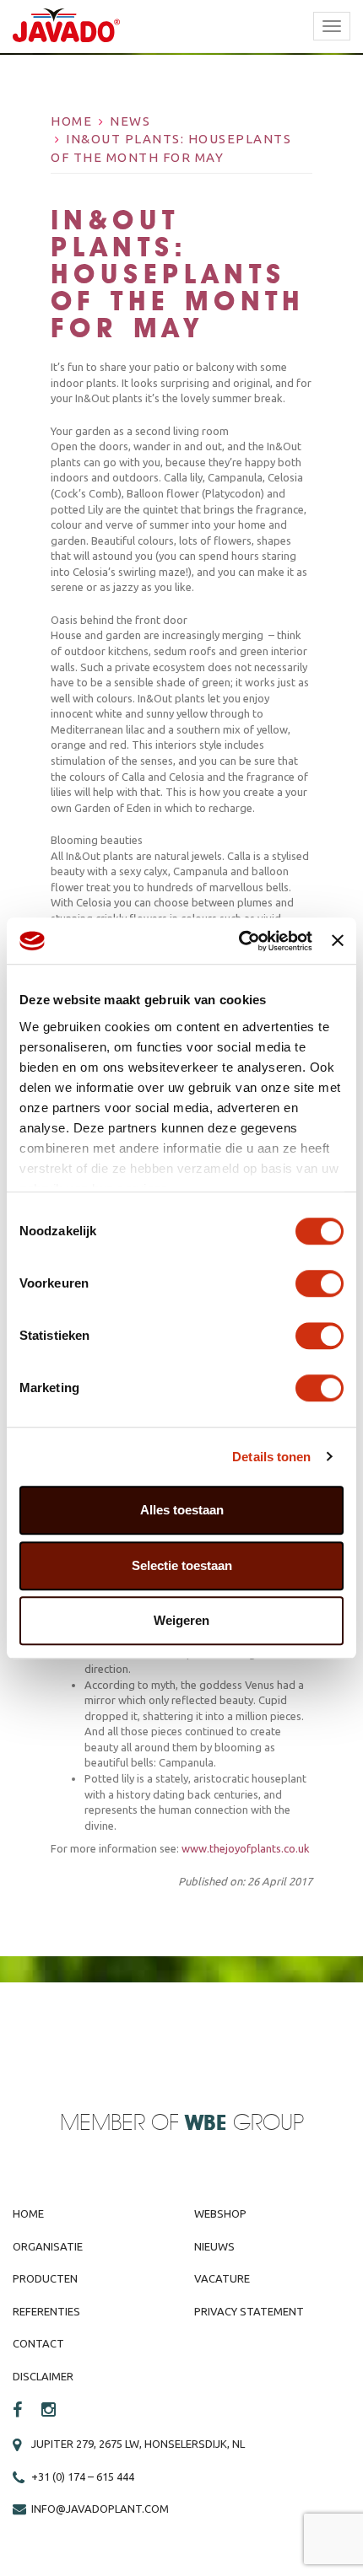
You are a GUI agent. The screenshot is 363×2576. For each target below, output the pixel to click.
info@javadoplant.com (100, 2509)
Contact (38, 2343)
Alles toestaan (182, 1510)
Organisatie (48, 2246)
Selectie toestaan (182, 1565)
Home (71, 121)
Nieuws (214, 2246)
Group (244, 2124)
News (130, 121)
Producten (45, 2278)
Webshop (220, 2213)
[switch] (320, 1283)
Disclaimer (43, 2376)
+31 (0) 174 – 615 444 (83, 2477)
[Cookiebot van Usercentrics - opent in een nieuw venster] (239, 941)
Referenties (46, 2311)
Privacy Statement (249, 2311)
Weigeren (181, 1620)
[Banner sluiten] (338, 941)
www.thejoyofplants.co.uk (246, 1848)
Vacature (222, 2278)
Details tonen (271, 1457)
